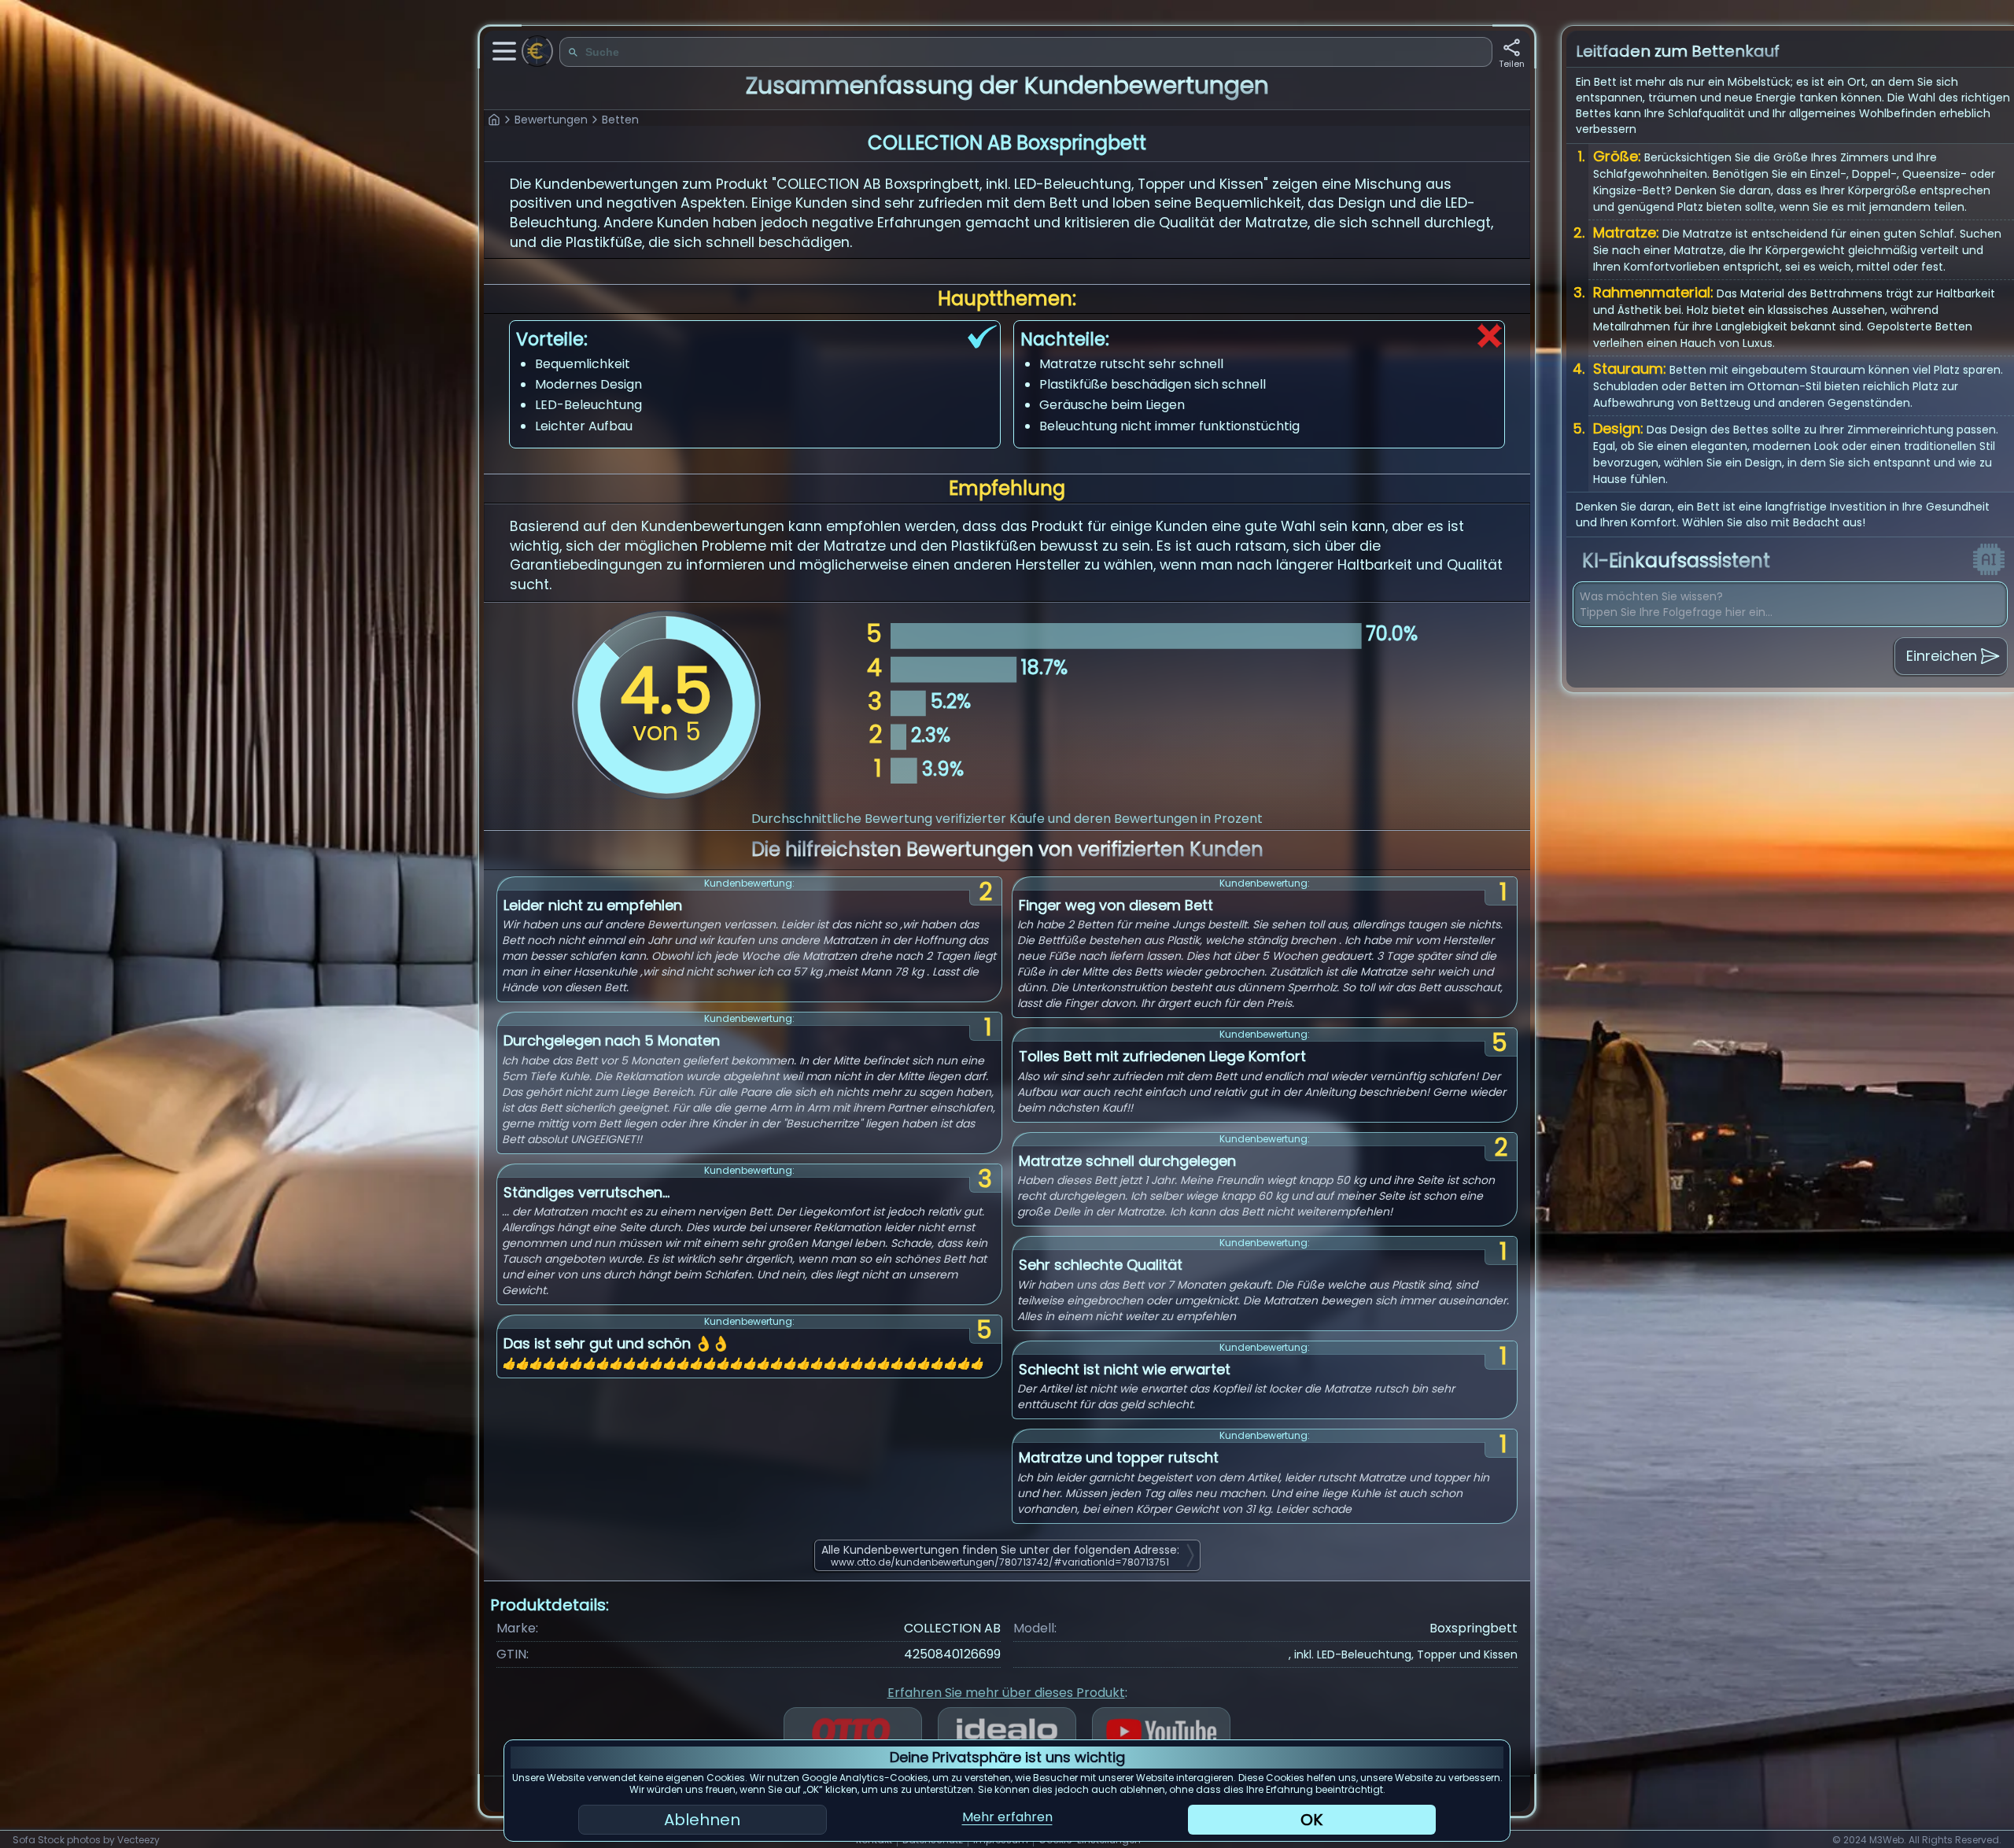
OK (1311, 1820)
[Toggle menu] (504, 51)
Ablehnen (702, 1820)
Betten (620, 120)
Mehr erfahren (1007, 1817)
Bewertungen (551, 120)
